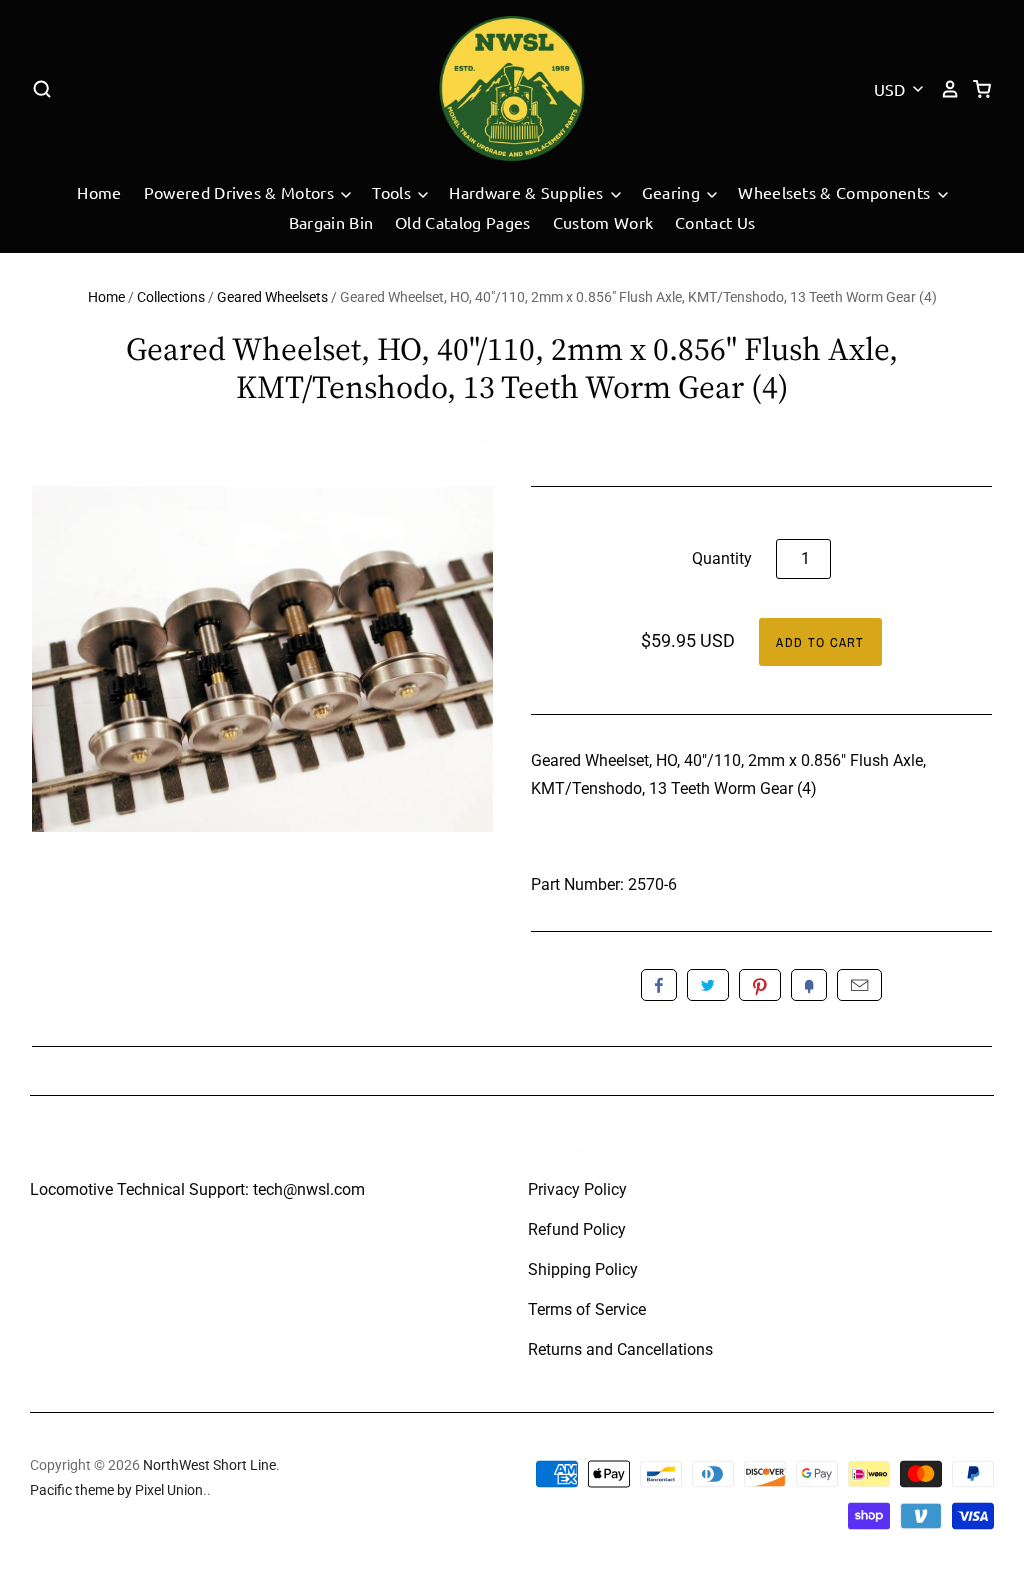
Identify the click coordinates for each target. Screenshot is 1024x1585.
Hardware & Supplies (528, 192)
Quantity (722, 558)
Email (859, 985)
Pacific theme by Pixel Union (116, 1490)
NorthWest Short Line (512, 441)
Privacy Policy (577, 1189)
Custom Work (603, 222)
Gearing (673, 192)
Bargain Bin (331, 222)
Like (659, 985)
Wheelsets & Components (836, 192)
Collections (171, 297)
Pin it (760, 985)
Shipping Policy (583, 1269)
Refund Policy (577, 1229)
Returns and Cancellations (620, 1349)
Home (99, 192)
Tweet (708, 985)
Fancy (809, 985)
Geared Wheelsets (272, 297)
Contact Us (715, 222)
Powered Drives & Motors (241, 192)
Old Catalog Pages (462, 222)
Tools (393, 192)
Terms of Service (587, 1309)
